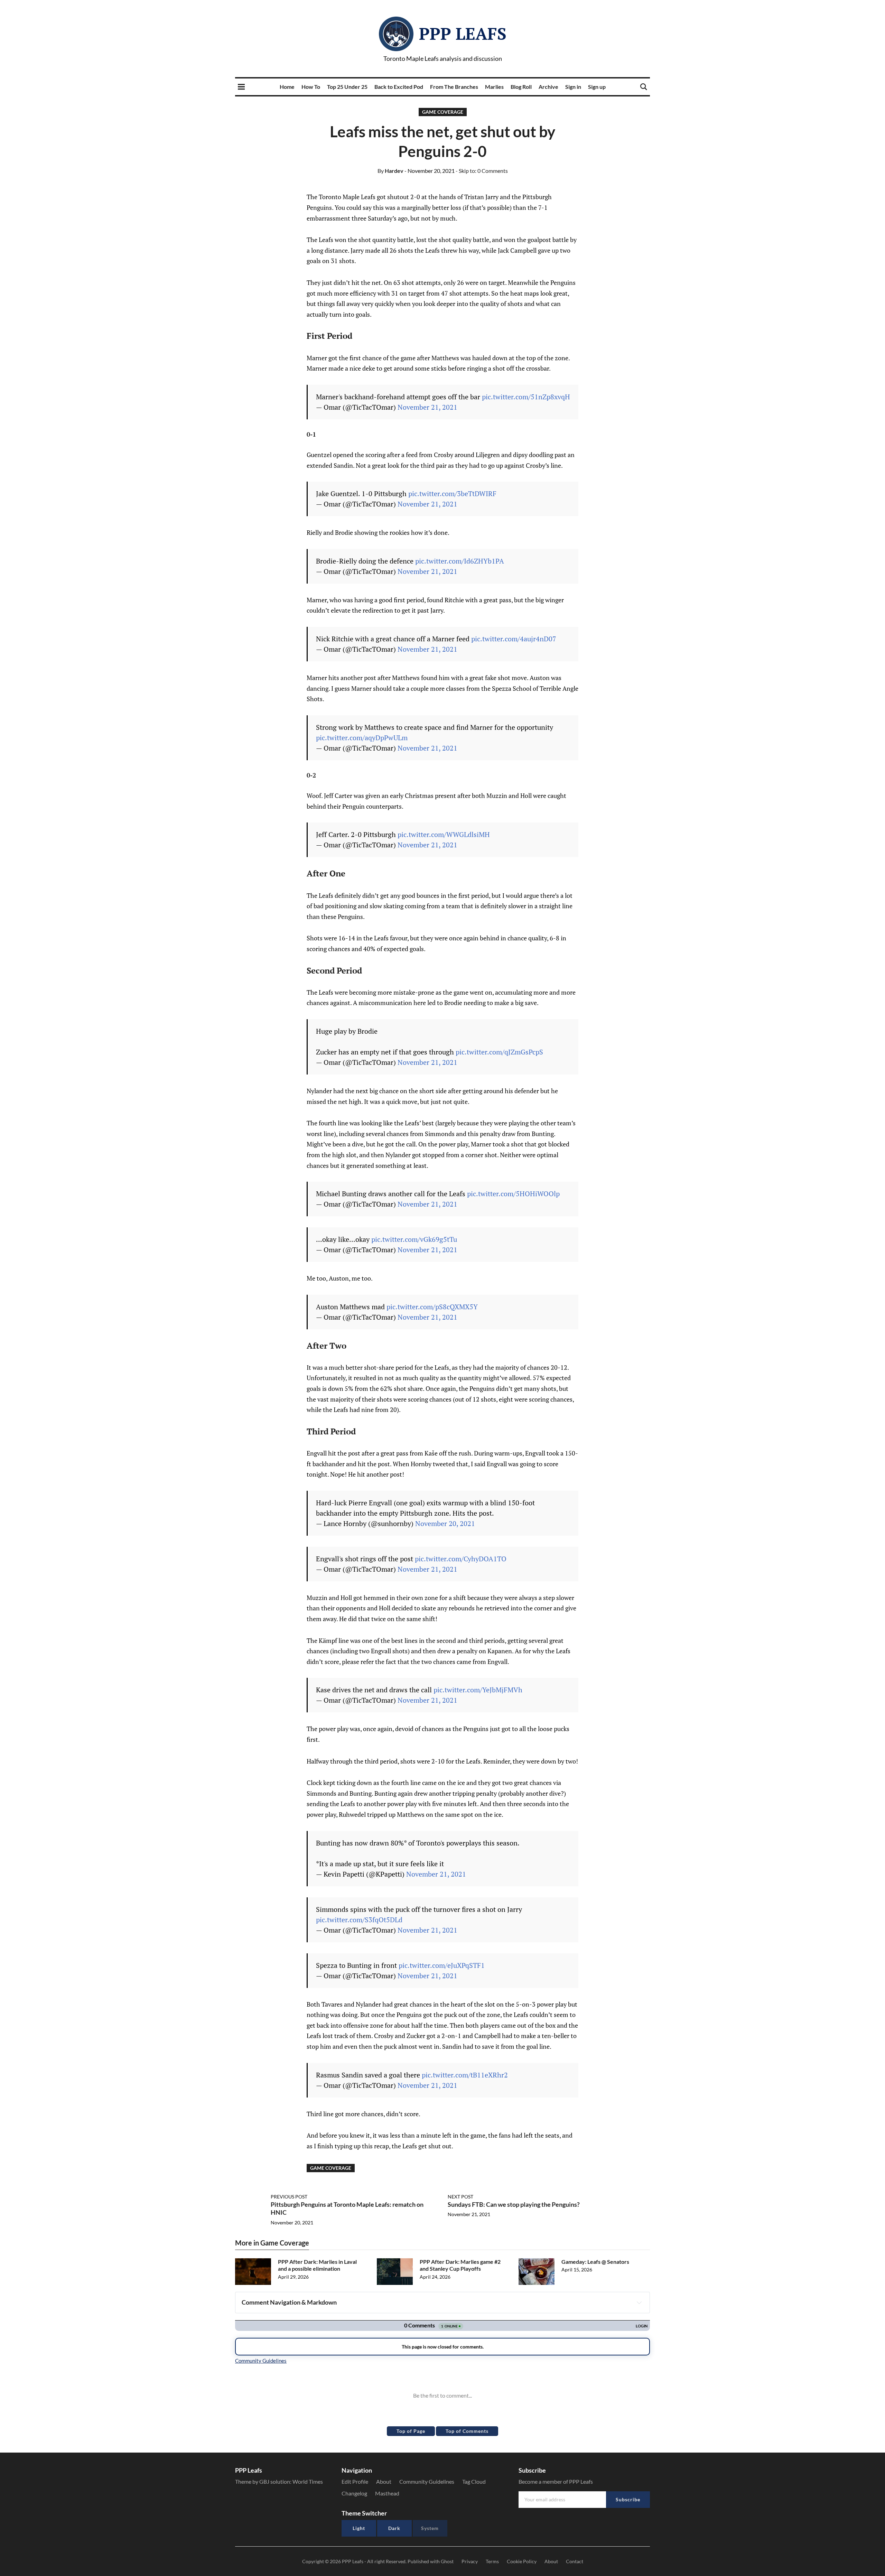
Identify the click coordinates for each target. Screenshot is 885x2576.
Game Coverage (443, 112)
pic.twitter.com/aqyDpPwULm (362, 738)
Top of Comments (467, 2431)
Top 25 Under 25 (347, 87)
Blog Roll (521, 87)
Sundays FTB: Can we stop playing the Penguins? (514, 2204)
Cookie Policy (522, 2561)
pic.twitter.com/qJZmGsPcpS (499, 1052)
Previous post (289, 2197)
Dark (394, 2528)
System (430, 2528)
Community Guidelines (427, 2481)
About (384, 2481)
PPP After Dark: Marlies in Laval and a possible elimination (317, 2265)
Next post (460, 2197)
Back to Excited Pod (399, 87)
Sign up (597, 87)
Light (359, 2528)
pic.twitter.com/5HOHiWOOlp (513, 1194)
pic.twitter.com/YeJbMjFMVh (478, 1690)
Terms (492, 2561)
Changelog (354, 2493)
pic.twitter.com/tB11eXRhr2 (465, 2075)
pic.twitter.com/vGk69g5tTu (414, 1239)
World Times (308, 2481)
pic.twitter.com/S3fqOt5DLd (359, 1920)
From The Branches (454, 87)
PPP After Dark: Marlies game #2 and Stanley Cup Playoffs (460, 2265)
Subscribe (628, 2499)
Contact (575, 2561)
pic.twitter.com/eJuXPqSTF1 (442, 1965)
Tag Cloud (474, 2481)
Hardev (390, 171)
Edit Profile (355, 2481)
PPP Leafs (463, 34)
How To (311, 87)
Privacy (470, 2561)
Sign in (573, 87)
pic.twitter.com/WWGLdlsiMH (444, 834)
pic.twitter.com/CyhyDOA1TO (461, 1559)
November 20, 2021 (445, 1523)
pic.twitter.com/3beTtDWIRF (452, 494)
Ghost (447, 2561)
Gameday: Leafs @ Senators (595, 2262)
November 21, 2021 (427, 407)
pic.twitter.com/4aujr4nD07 (514, 639)
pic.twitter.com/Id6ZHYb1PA (460, 561)
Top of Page (411, 2431)
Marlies (494, 87)
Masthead (387, 2493)
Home (287, 87)
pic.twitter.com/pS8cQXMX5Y (432, 1307)
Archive (548, 87)
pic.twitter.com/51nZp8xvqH (526, 397)
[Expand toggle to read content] (639, 2303)
